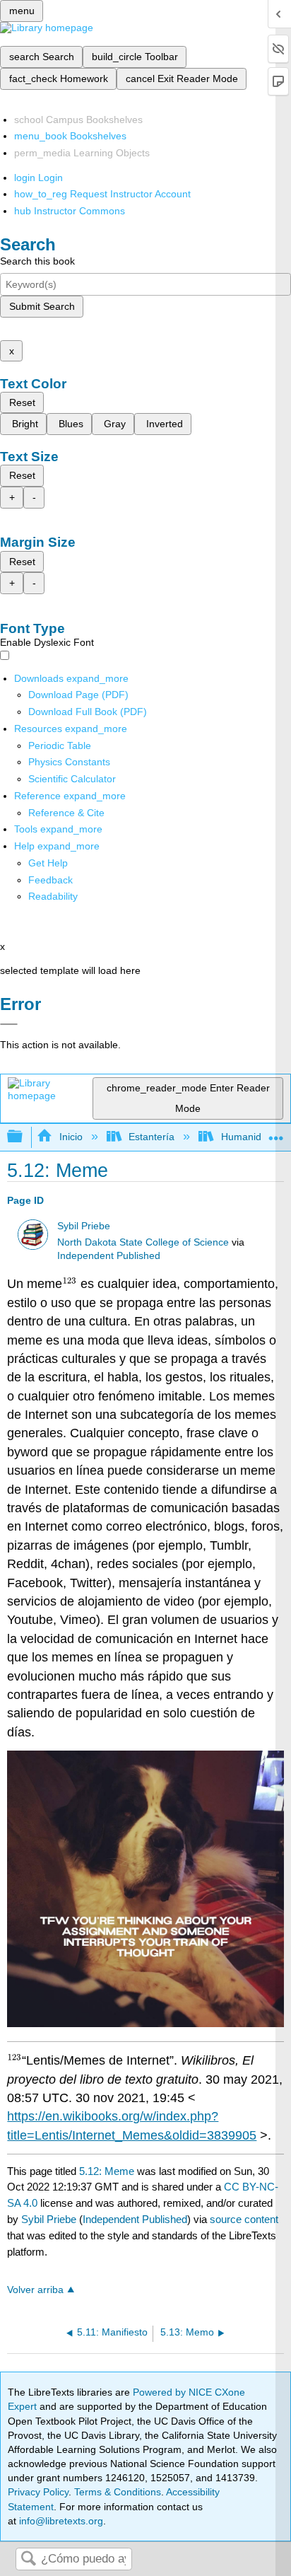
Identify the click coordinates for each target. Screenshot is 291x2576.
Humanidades (252, 1137)
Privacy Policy (38, 2492)
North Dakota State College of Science (143, 1242)
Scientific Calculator (72, 779)
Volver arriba (35, 2290)
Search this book (37, 261)
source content (244, 2219)
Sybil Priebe (84, 1226)
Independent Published (109, 1256)
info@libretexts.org (60, 2521)
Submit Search (42, 306)
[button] (51, 880)
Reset (22, 402)
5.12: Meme (107, 2171)
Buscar (28, 2559)
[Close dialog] (9, 1024)
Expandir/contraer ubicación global (276, 1133)
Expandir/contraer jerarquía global (24, 1137)
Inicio (71, 1137)
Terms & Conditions (118, 2492)
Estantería (152, 1137)
